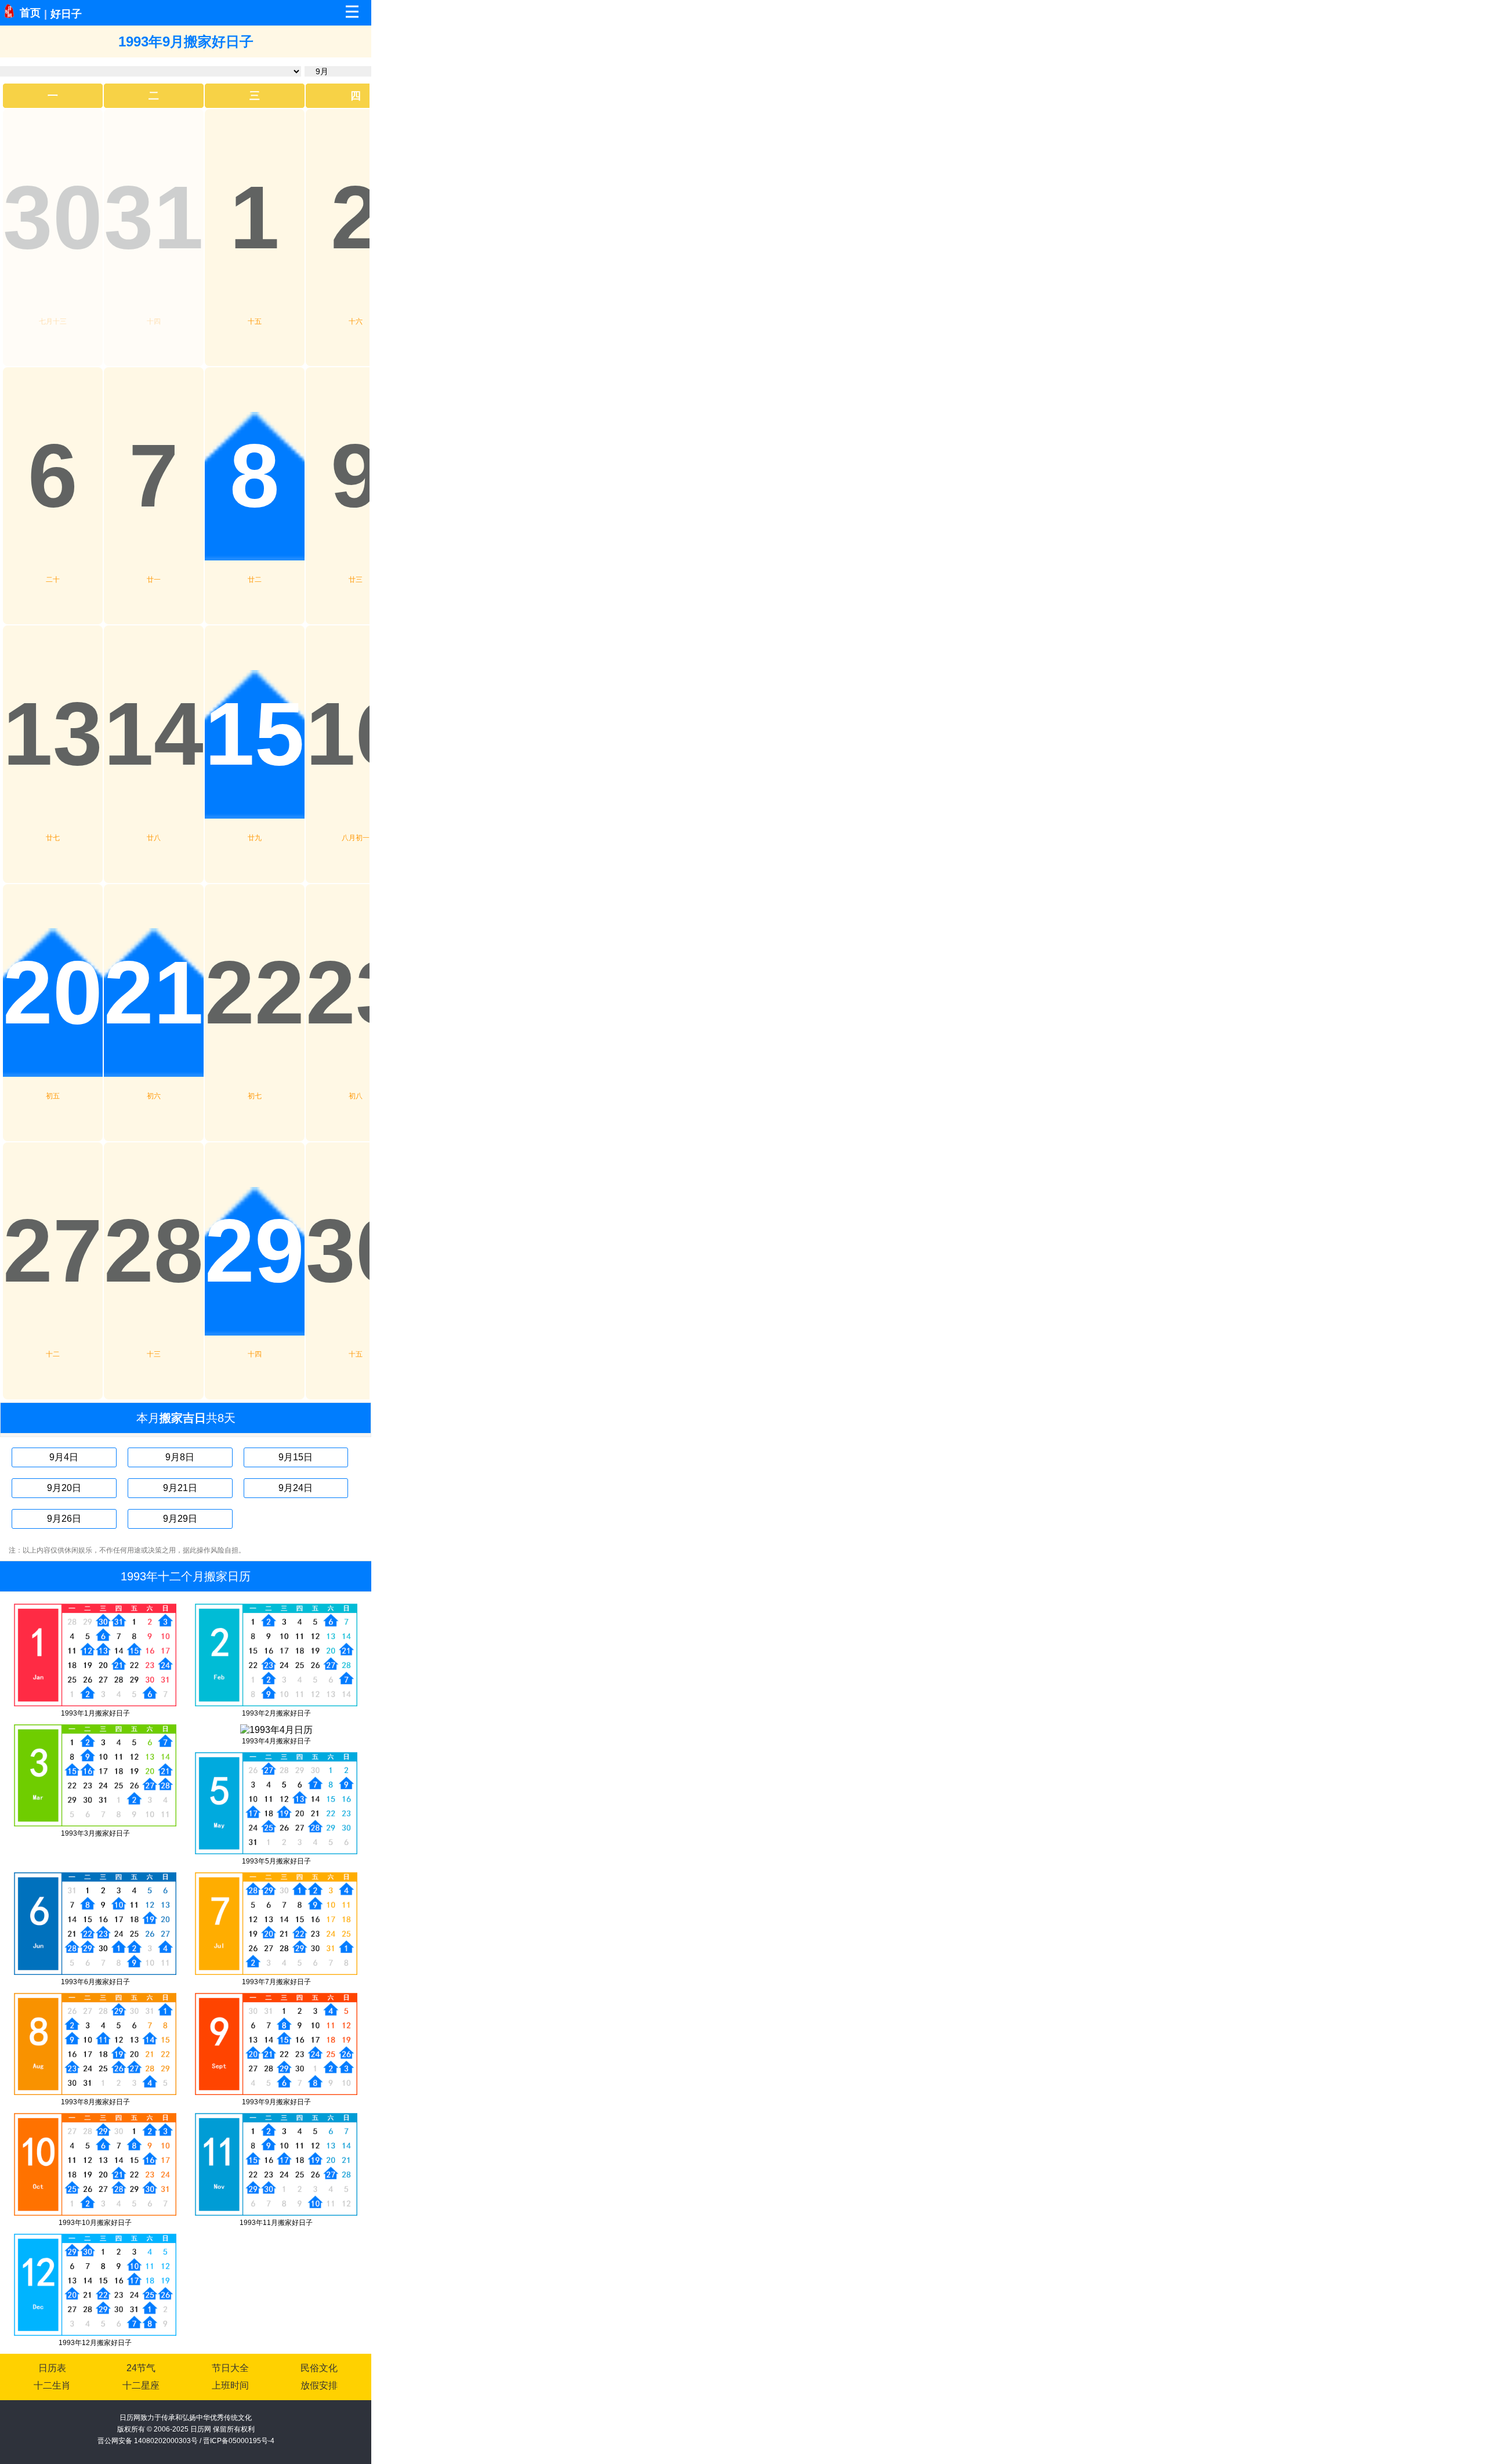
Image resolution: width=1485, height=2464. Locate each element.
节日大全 (230, 2368)
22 (255, 993)
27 (53, 1251)
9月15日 (296, 1457)
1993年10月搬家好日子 (95, 2223)
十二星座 (141, 2385)
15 (255, 734)
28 (154, 1251)
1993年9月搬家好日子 (276, 2102)
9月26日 (64, 1519)
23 (356, 993)
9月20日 (64, 1488)
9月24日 (296, 1488)
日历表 (52, 2368)
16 (356, 734)
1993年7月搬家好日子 (276, 1982)
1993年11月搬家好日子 (276, 2223)
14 (154, 734)
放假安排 (319, 2385)
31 (154, 218)
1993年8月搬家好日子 (95, 2102)
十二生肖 (52, 2385)
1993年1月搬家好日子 (95, 1713)
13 (53, 734)
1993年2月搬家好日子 (276, 1713)
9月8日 (180, 1457)
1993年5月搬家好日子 (276, 1861)
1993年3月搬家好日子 (95, 1833)
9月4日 (64, 1457)
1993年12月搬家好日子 (95, 2343)
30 (53, 218)
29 (255, 1251)
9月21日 (180, 1488)
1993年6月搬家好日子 (95, 1982)
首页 (30, 13)
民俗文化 (319, 2368)
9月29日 (180, 1519)
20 (53, 993)
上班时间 (230, 2385)
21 (154, 993)
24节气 (141, 2368)
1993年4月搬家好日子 (276, 1741)
